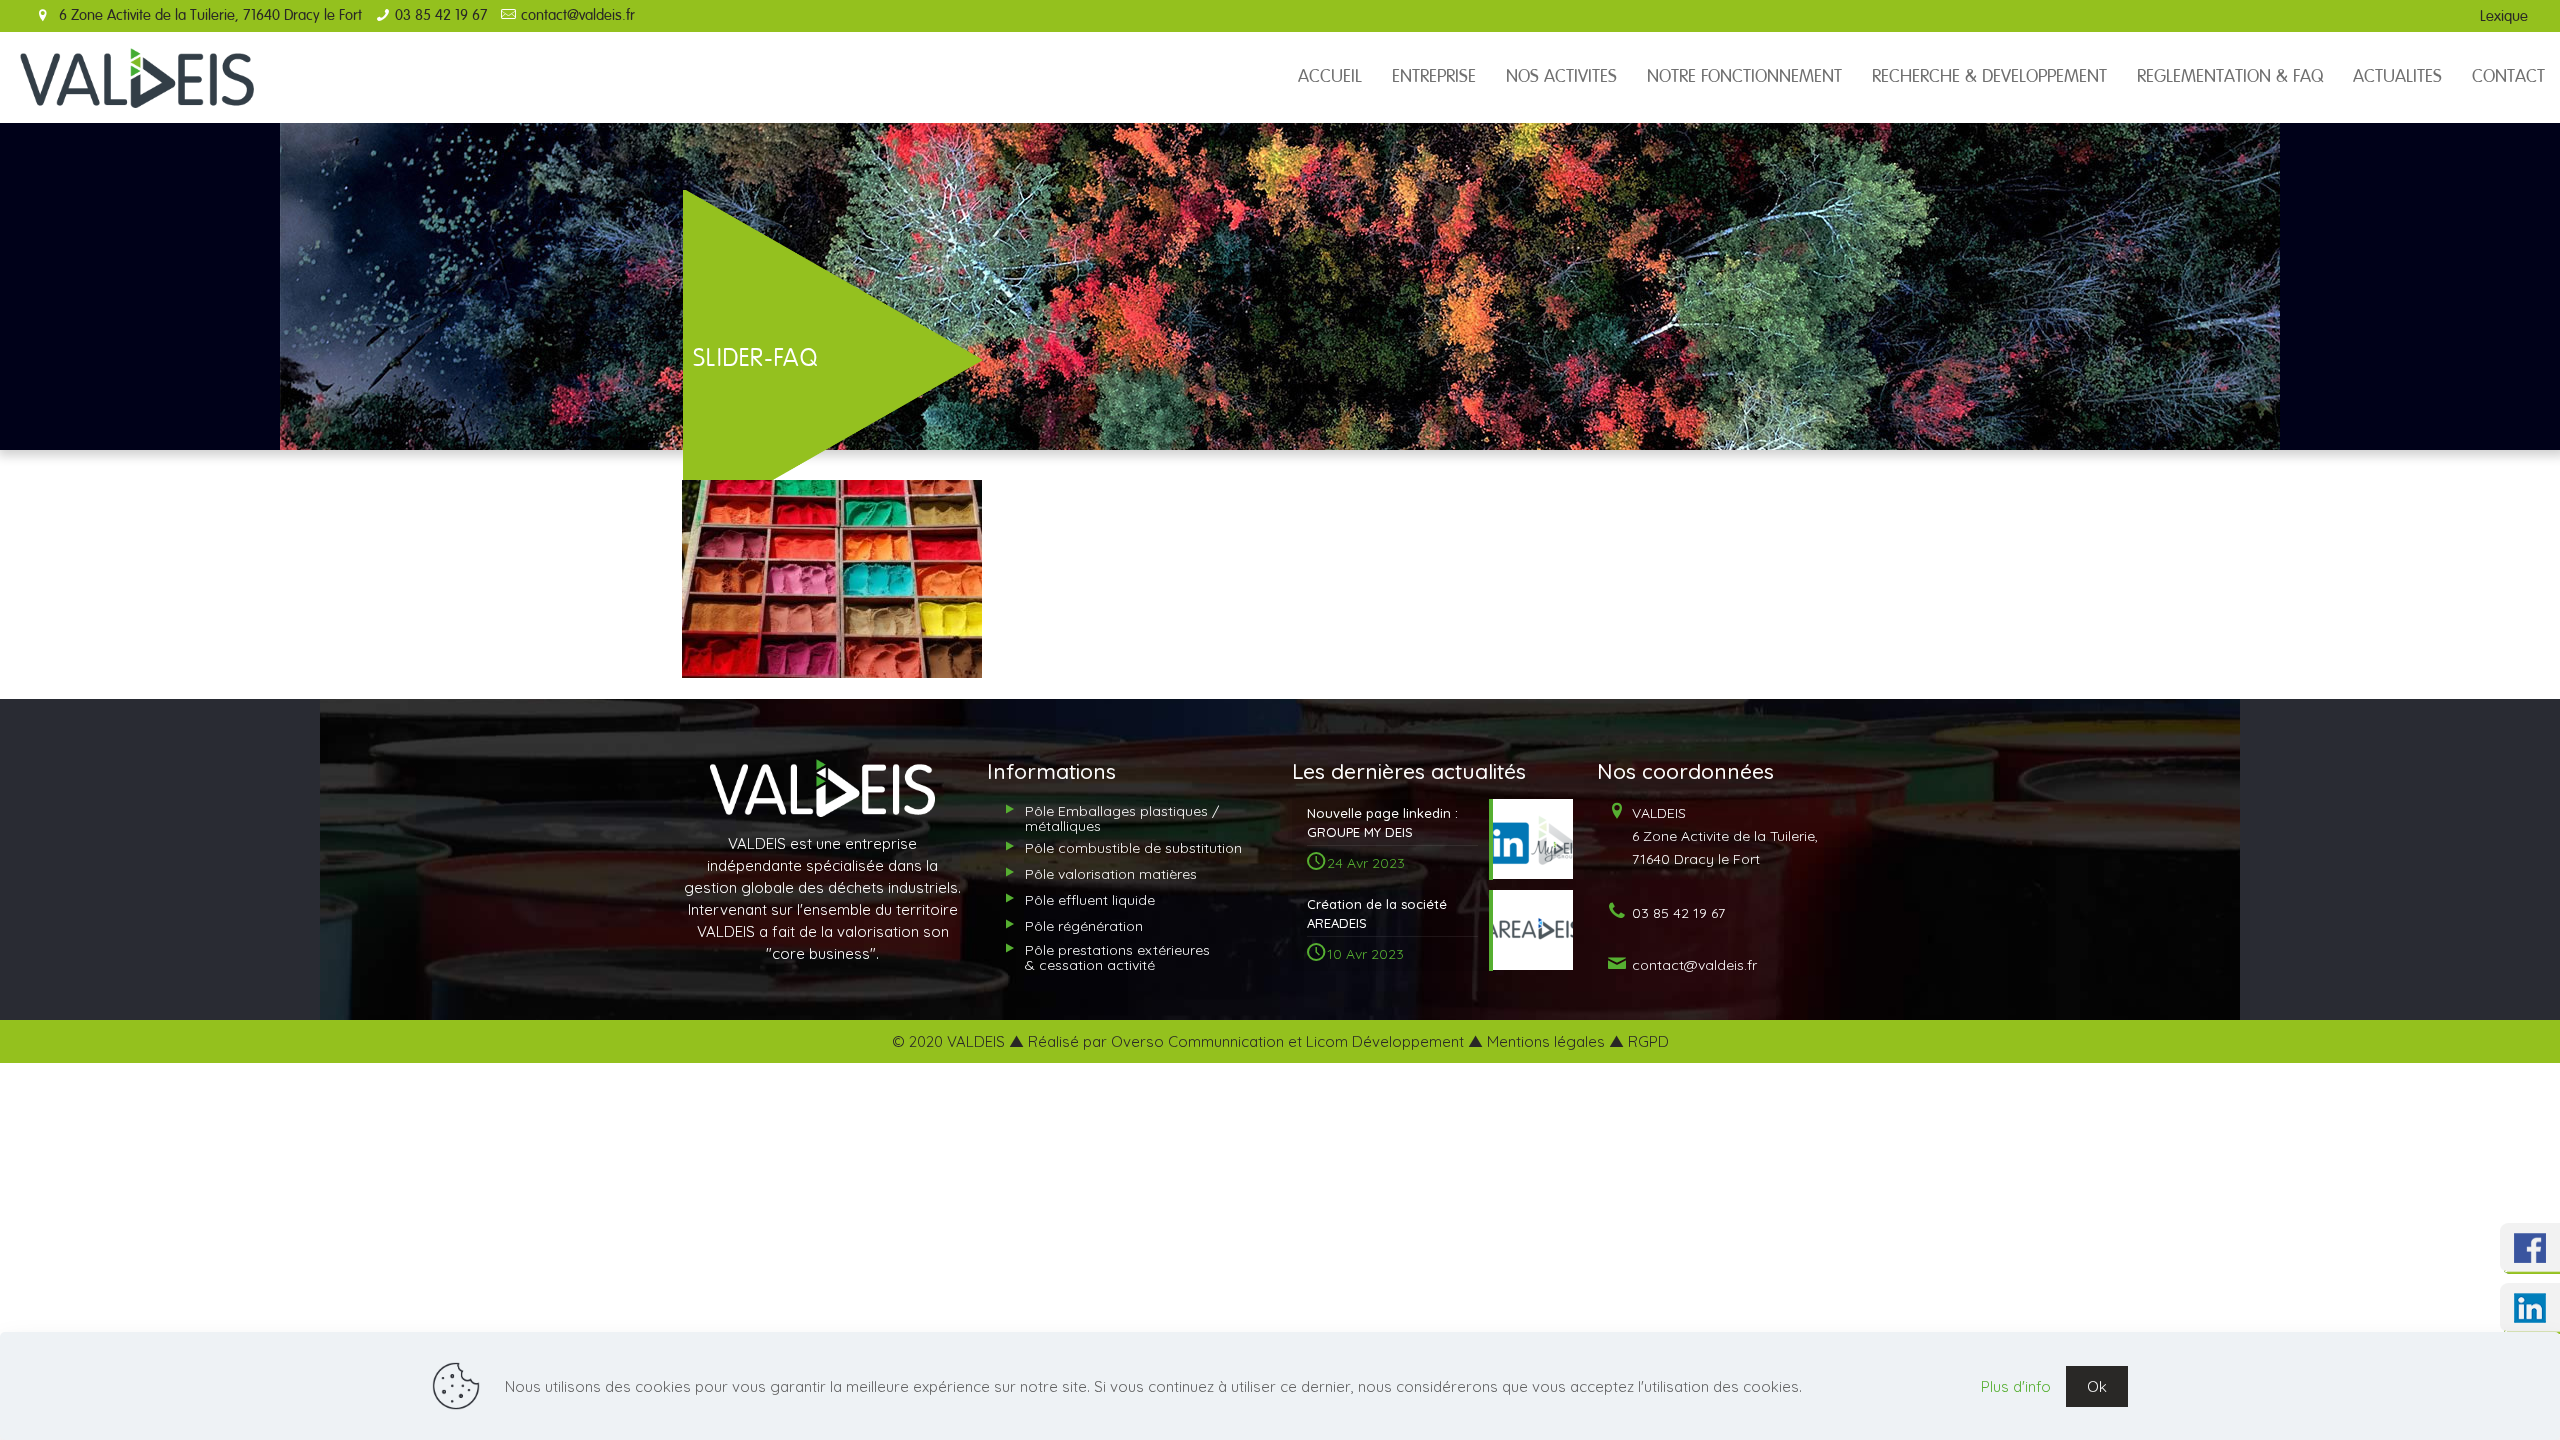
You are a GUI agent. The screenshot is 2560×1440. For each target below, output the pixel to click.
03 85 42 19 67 (441, 15)
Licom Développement (1385, 1041)
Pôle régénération (1084, 926)
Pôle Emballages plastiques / (1122, 818)
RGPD (1648, 1041)
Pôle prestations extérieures (1117, 957)
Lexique (2504, 16)
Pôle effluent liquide (1090, 900)
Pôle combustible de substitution (1133, 848)
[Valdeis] (137, 77)
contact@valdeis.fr (578, 15)
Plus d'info (2016, 1386)
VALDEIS (1723, 836)
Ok (2097, 1386)
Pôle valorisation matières (1111, 874)
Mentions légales (1546, 1041)
